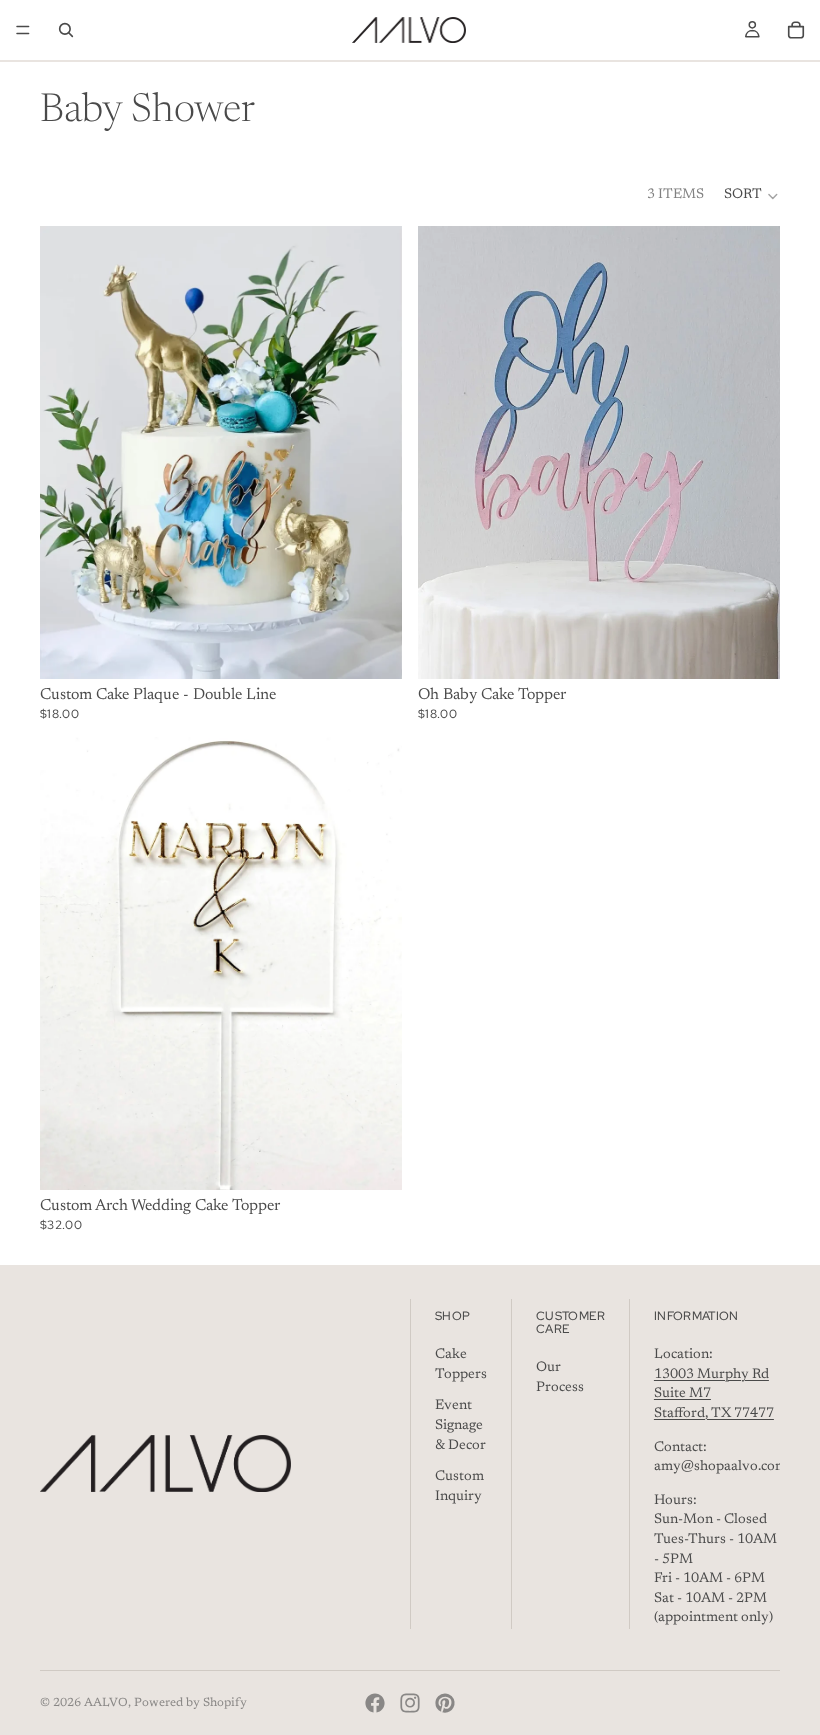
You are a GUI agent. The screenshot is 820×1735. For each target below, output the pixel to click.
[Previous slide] (70, 452)
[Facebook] (375, 1703)
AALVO (106, 1703)
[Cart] (796, 30)
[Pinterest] (445, 1703)
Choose (388, 647)
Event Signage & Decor (460, 1425)
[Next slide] (372, 452)
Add (388, 1158)
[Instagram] (410, 1703)
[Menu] (23, 30)
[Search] (66, 30)
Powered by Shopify (190, 1703)
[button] (752, 196)
